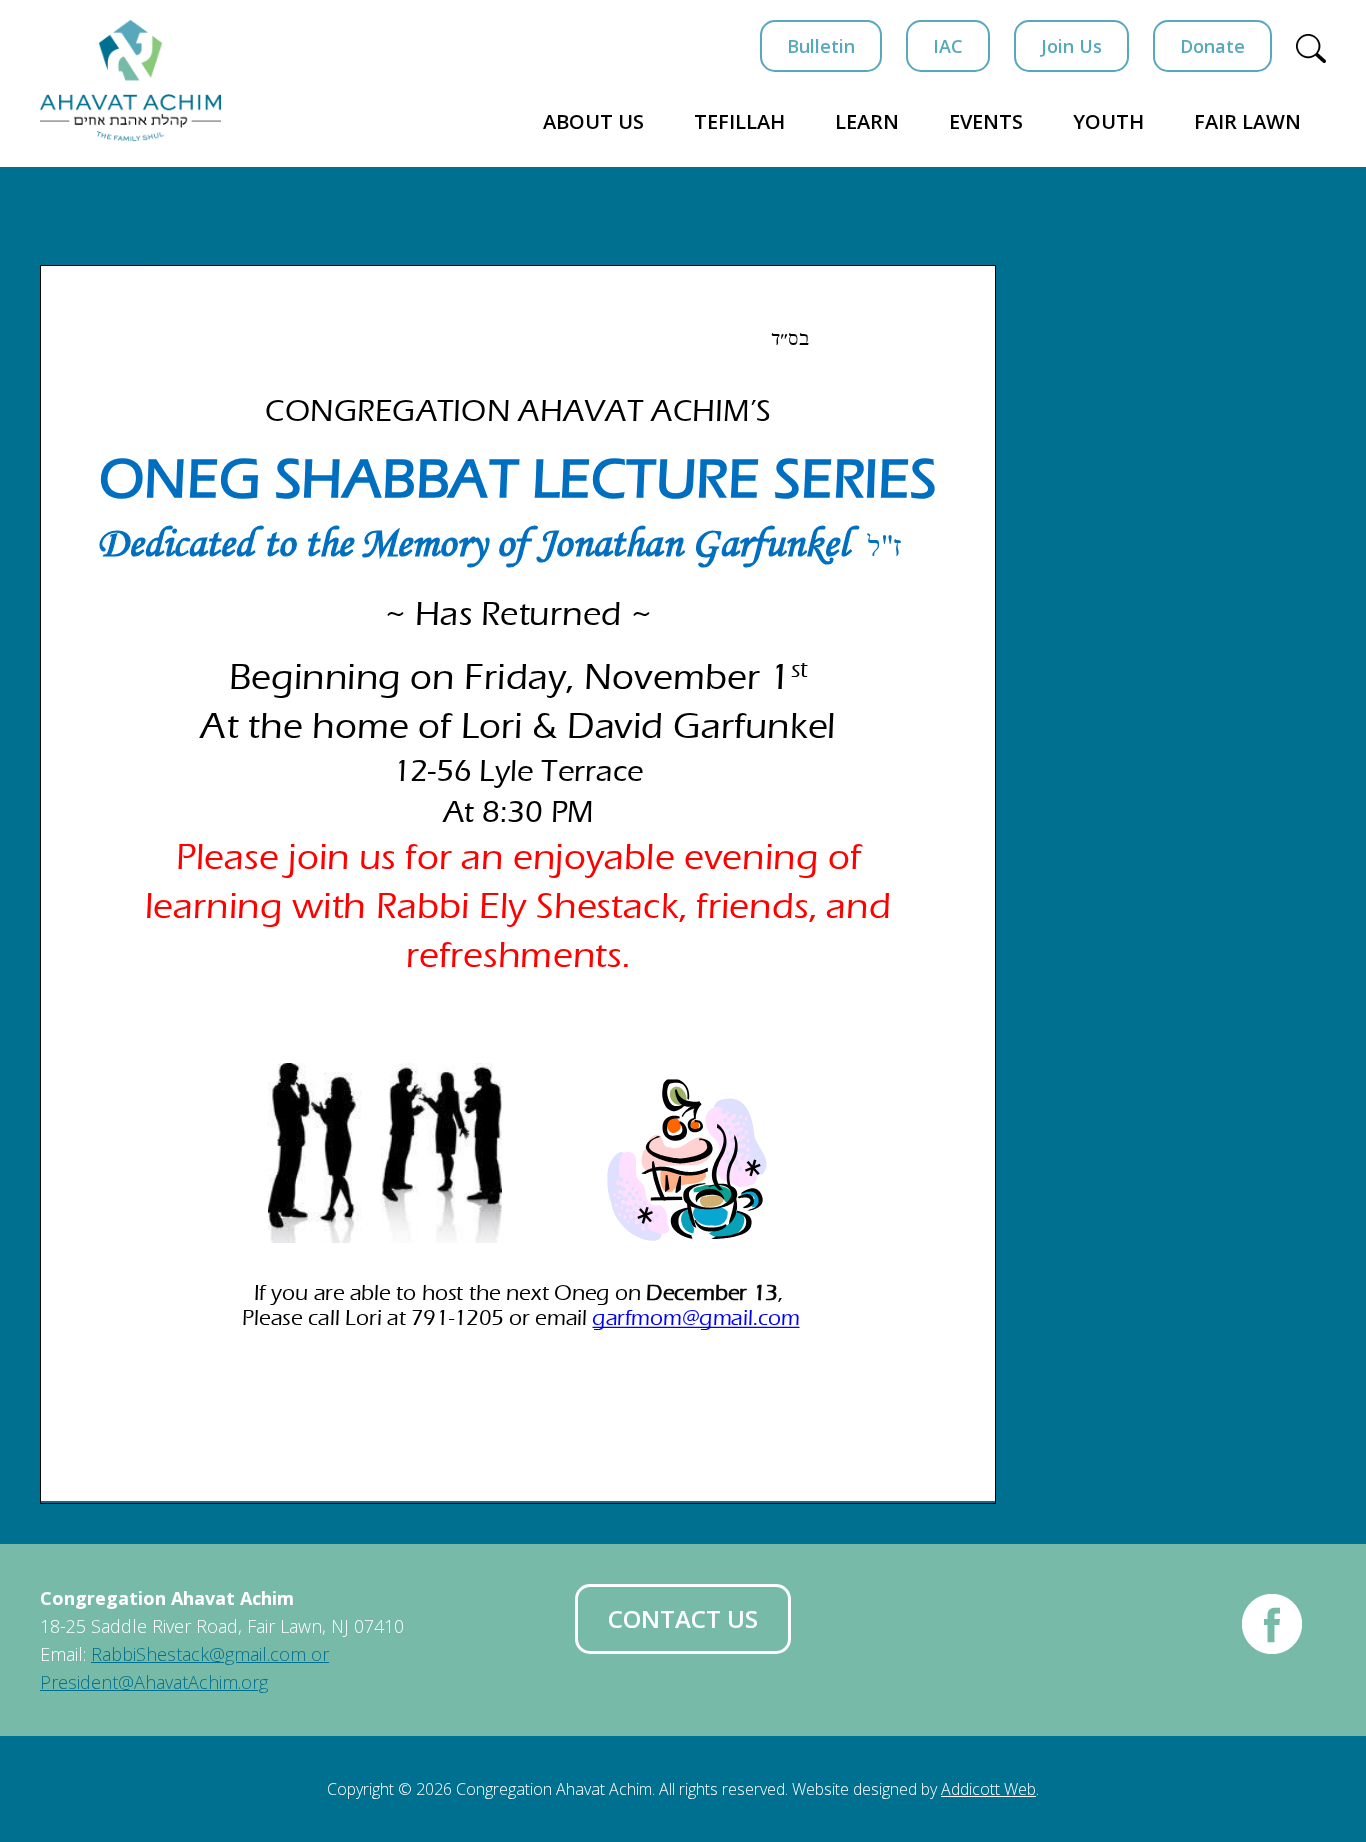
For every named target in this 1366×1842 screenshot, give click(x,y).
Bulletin (821, 46)
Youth (1108, 121)
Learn (867, 121)
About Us (593, 121)
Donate (1212, 46)
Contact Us (683, 1618)
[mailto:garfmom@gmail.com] (696, 1317)
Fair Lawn (1247, 121)
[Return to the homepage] (130, 80)
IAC (948, 46)
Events (986, 121)
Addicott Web (988, 1789)
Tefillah (739, 121)
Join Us (1071, 46)
